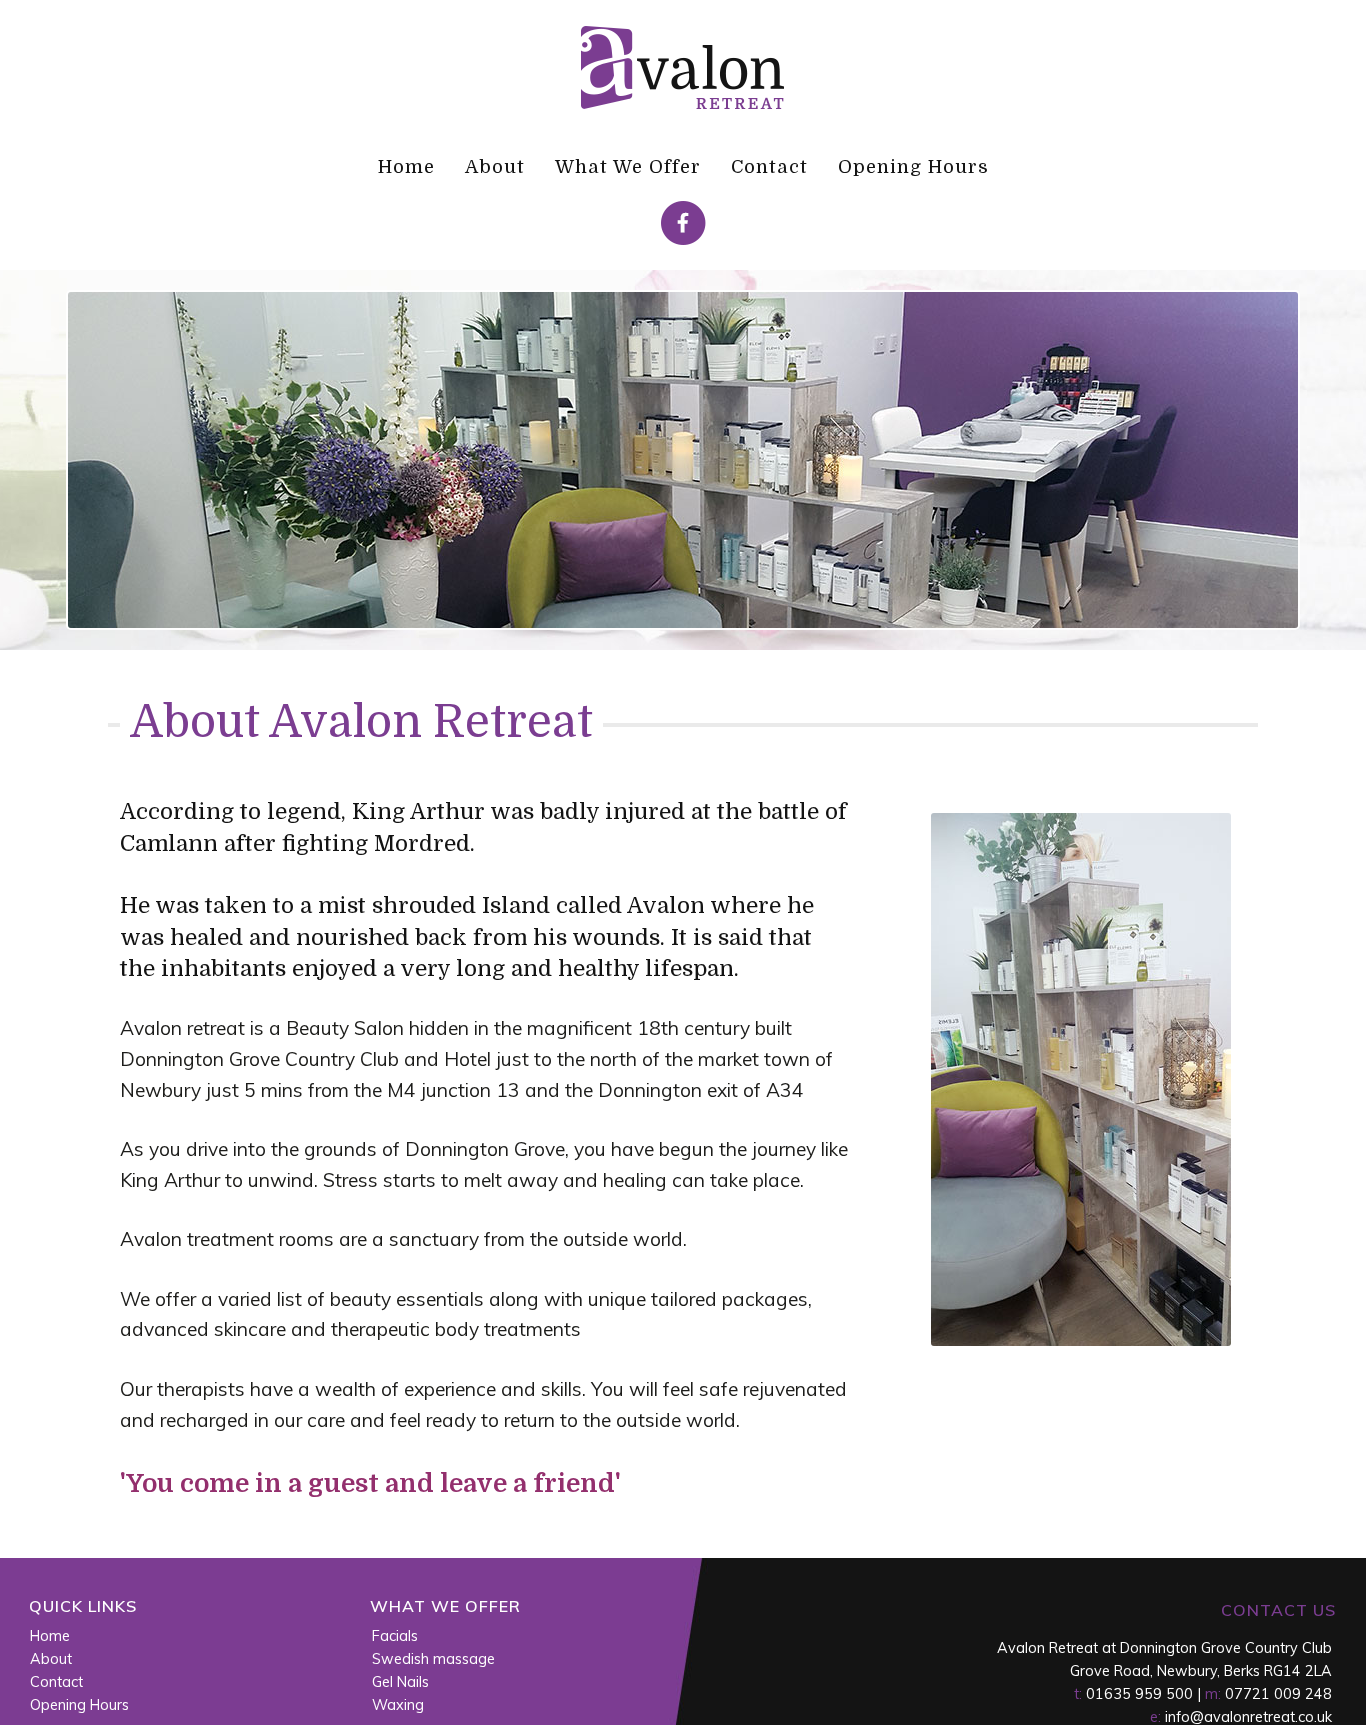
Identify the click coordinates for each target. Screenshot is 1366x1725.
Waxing (398, 1705)
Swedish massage (433, 1659)
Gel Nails (400, 1682)
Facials (395, 1636)
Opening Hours (913, 166)
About (495, 166)
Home (406, 166)
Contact (769, 166)
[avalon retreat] (683, 107)
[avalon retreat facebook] (683, 240)
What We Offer (628, 166)
